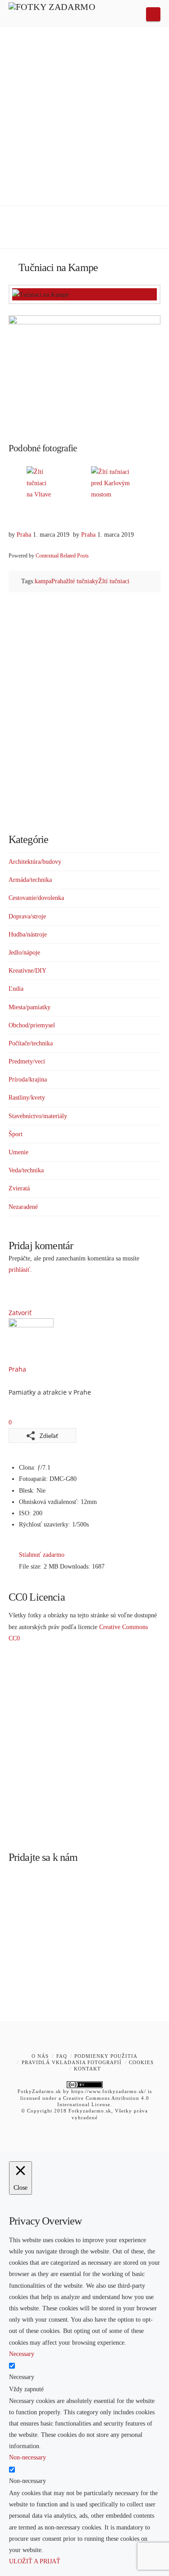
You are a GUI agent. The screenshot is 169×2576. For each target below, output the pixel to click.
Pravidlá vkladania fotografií (72, 2062)
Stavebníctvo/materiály (38, 1116)
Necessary (22, 2377)
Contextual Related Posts (62, 556)
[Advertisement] (84, 116)
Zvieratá (19, 1188)
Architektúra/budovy (35, 862)
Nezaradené (23, 1207)
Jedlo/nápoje (24, 953)
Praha (24, 535)
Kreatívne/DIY (27, 971)
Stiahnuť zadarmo (42, 1555)
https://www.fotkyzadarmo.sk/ (109, 2091)
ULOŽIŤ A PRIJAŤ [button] (35, 2561)
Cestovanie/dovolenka (36, 898)
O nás (40, 2056)
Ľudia (16, 989)
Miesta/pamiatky (30, 1007)
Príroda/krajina (28, 1080)
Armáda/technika (30, 880)
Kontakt (87, 2069)
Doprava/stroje (27, 916)
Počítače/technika (31, 1043)
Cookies (141, 2062)
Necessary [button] (22, 2354)
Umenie (18, 1152)
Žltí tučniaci (114, 581)
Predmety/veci (27, 1061)
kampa (43, 581)
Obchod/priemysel (32, 1025)
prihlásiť (19, 1270)
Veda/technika (26, 1170)
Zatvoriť (20, 1313)
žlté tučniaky (82, 581)
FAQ (62, 2056)
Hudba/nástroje (28, 934)
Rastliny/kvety (27, 1098)
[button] (153, 14)
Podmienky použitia (106, 2056)
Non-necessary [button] (27, 2457)
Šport (16, 1134)
